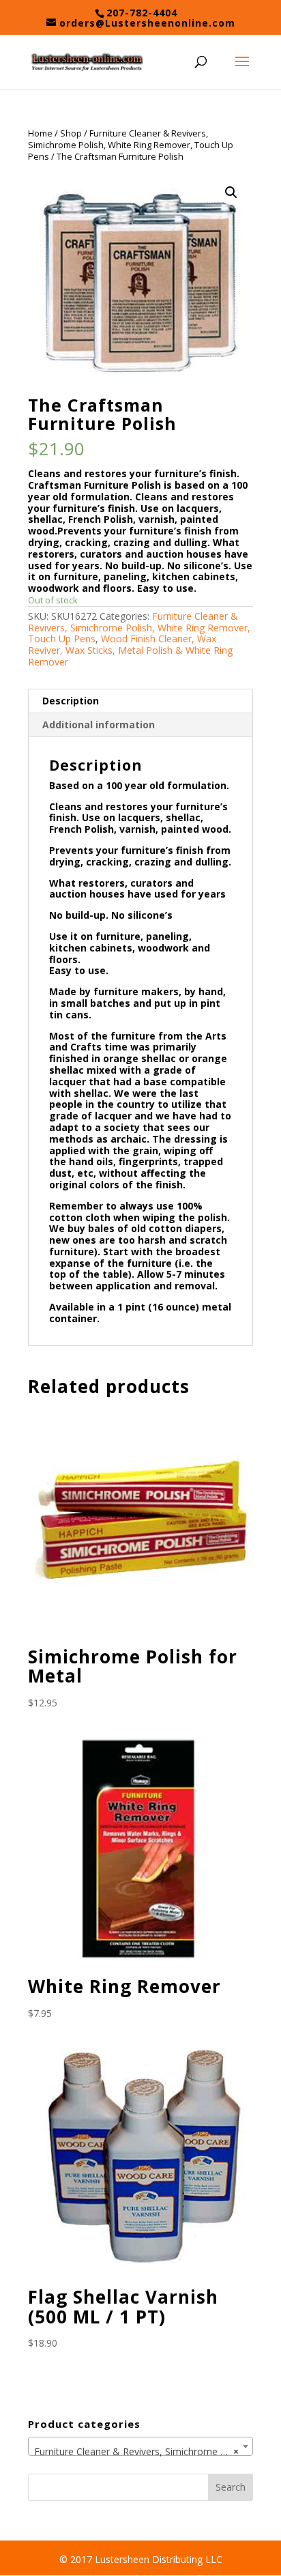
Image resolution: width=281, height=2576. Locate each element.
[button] (231, 192)
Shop (71, 133)
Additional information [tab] (99, 725)
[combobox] (140, 2446)
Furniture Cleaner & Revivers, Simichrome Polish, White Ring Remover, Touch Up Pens (131, 145)
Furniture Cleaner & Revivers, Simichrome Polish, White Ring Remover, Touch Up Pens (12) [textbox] (143, 2451)
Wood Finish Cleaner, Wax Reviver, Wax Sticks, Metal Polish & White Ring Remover (130, 650)
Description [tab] (71, 701)
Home (40, 133)
